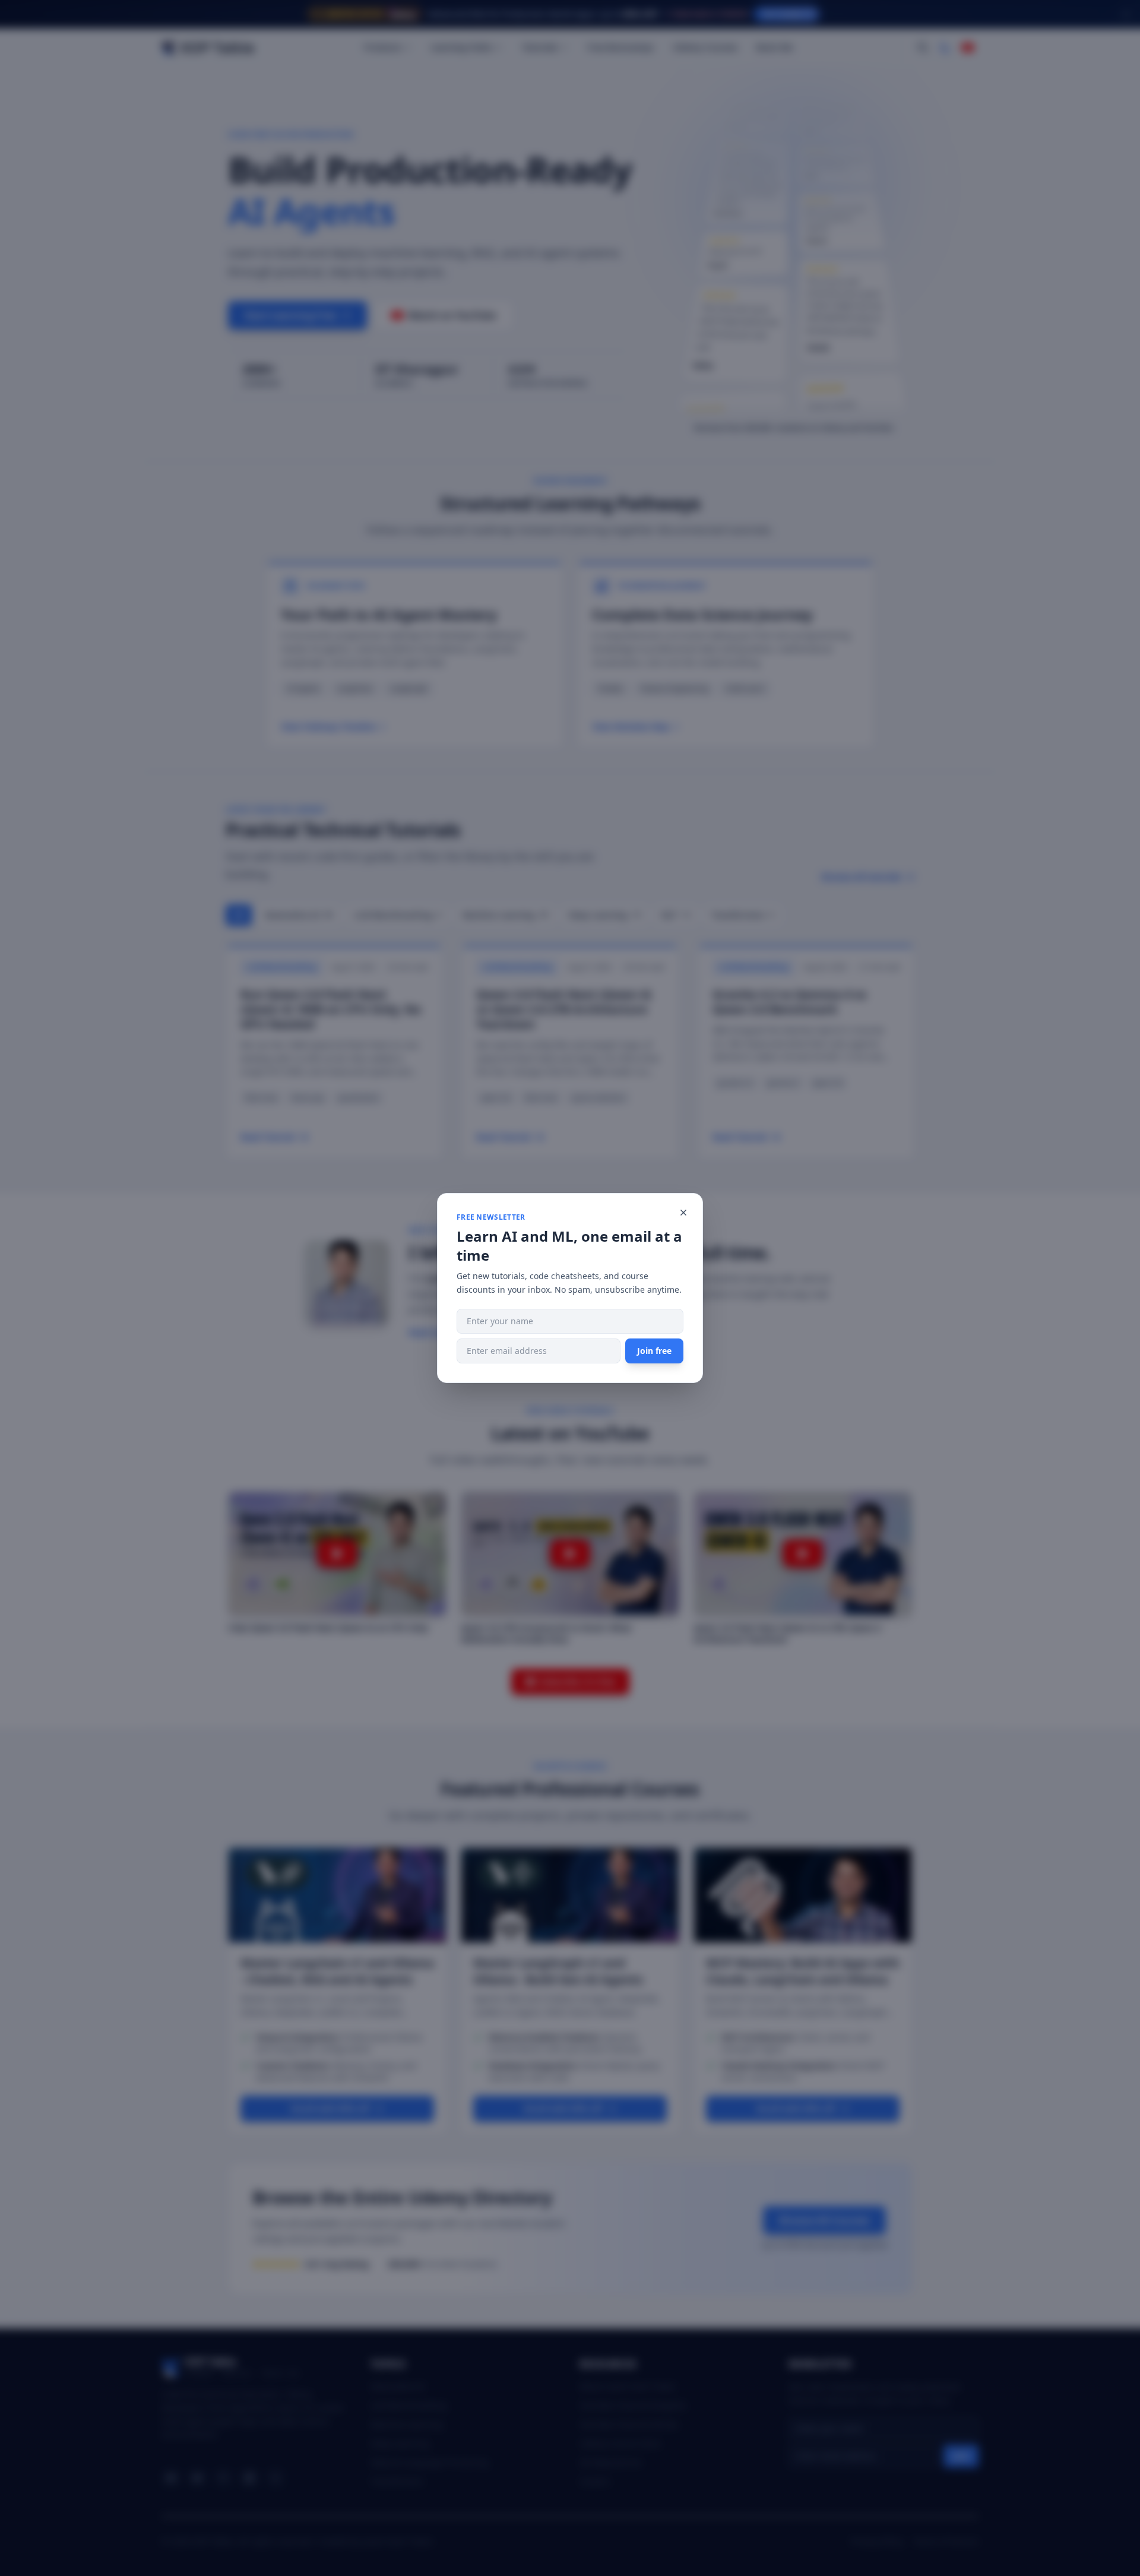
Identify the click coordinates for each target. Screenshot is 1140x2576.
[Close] (683, 1213)
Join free (654, 1351)
